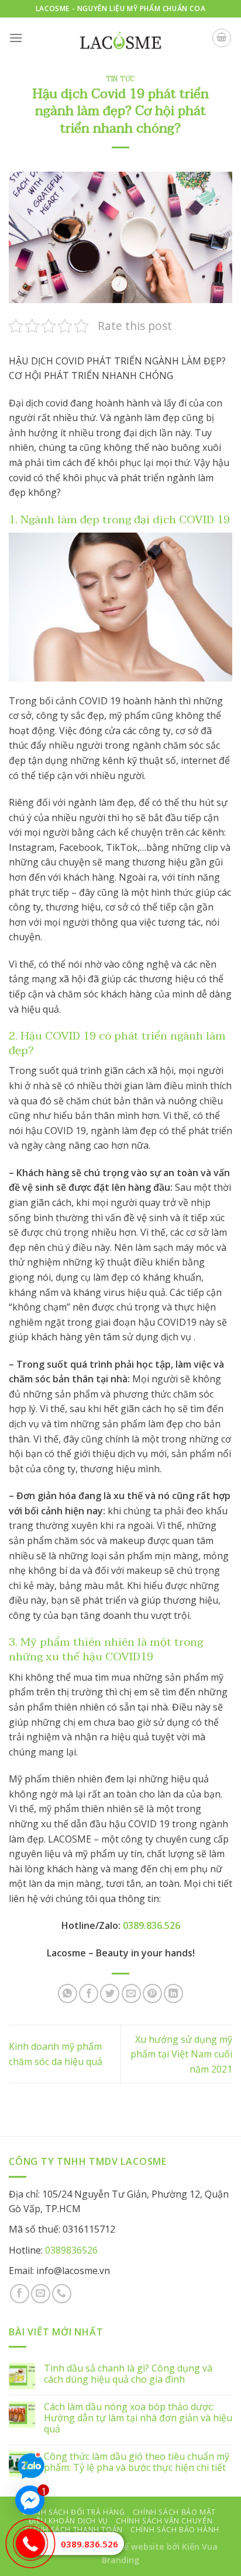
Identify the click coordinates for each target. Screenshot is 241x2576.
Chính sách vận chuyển (164, 2521)
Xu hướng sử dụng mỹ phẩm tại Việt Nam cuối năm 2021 (181, 2054)
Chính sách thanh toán (74, 2530)
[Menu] (16, 38)
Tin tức (120, 79)
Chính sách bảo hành (175, 2530)
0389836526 (71, 2250)
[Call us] (62, 2294)
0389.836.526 (89, 2544)
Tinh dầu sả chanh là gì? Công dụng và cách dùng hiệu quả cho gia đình (128, 2374)
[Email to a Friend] (131, 1993)
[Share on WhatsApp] (68, 1993)
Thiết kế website (130, 2547)
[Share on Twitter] (110, 1993)
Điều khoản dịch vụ (68, 2521)
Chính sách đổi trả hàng (73, 2512)
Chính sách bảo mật (174, 2512)
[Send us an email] (41, 2294)
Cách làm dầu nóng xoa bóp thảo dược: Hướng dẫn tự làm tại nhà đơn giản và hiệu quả (138, 2418)
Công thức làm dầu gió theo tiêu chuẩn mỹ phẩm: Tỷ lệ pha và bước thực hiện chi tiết (137, 2462)
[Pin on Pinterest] (152, 1993)
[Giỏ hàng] (222, 38)
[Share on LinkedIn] (173, 1993)
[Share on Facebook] (89, 1993)
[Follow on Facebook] (20, 2294)
